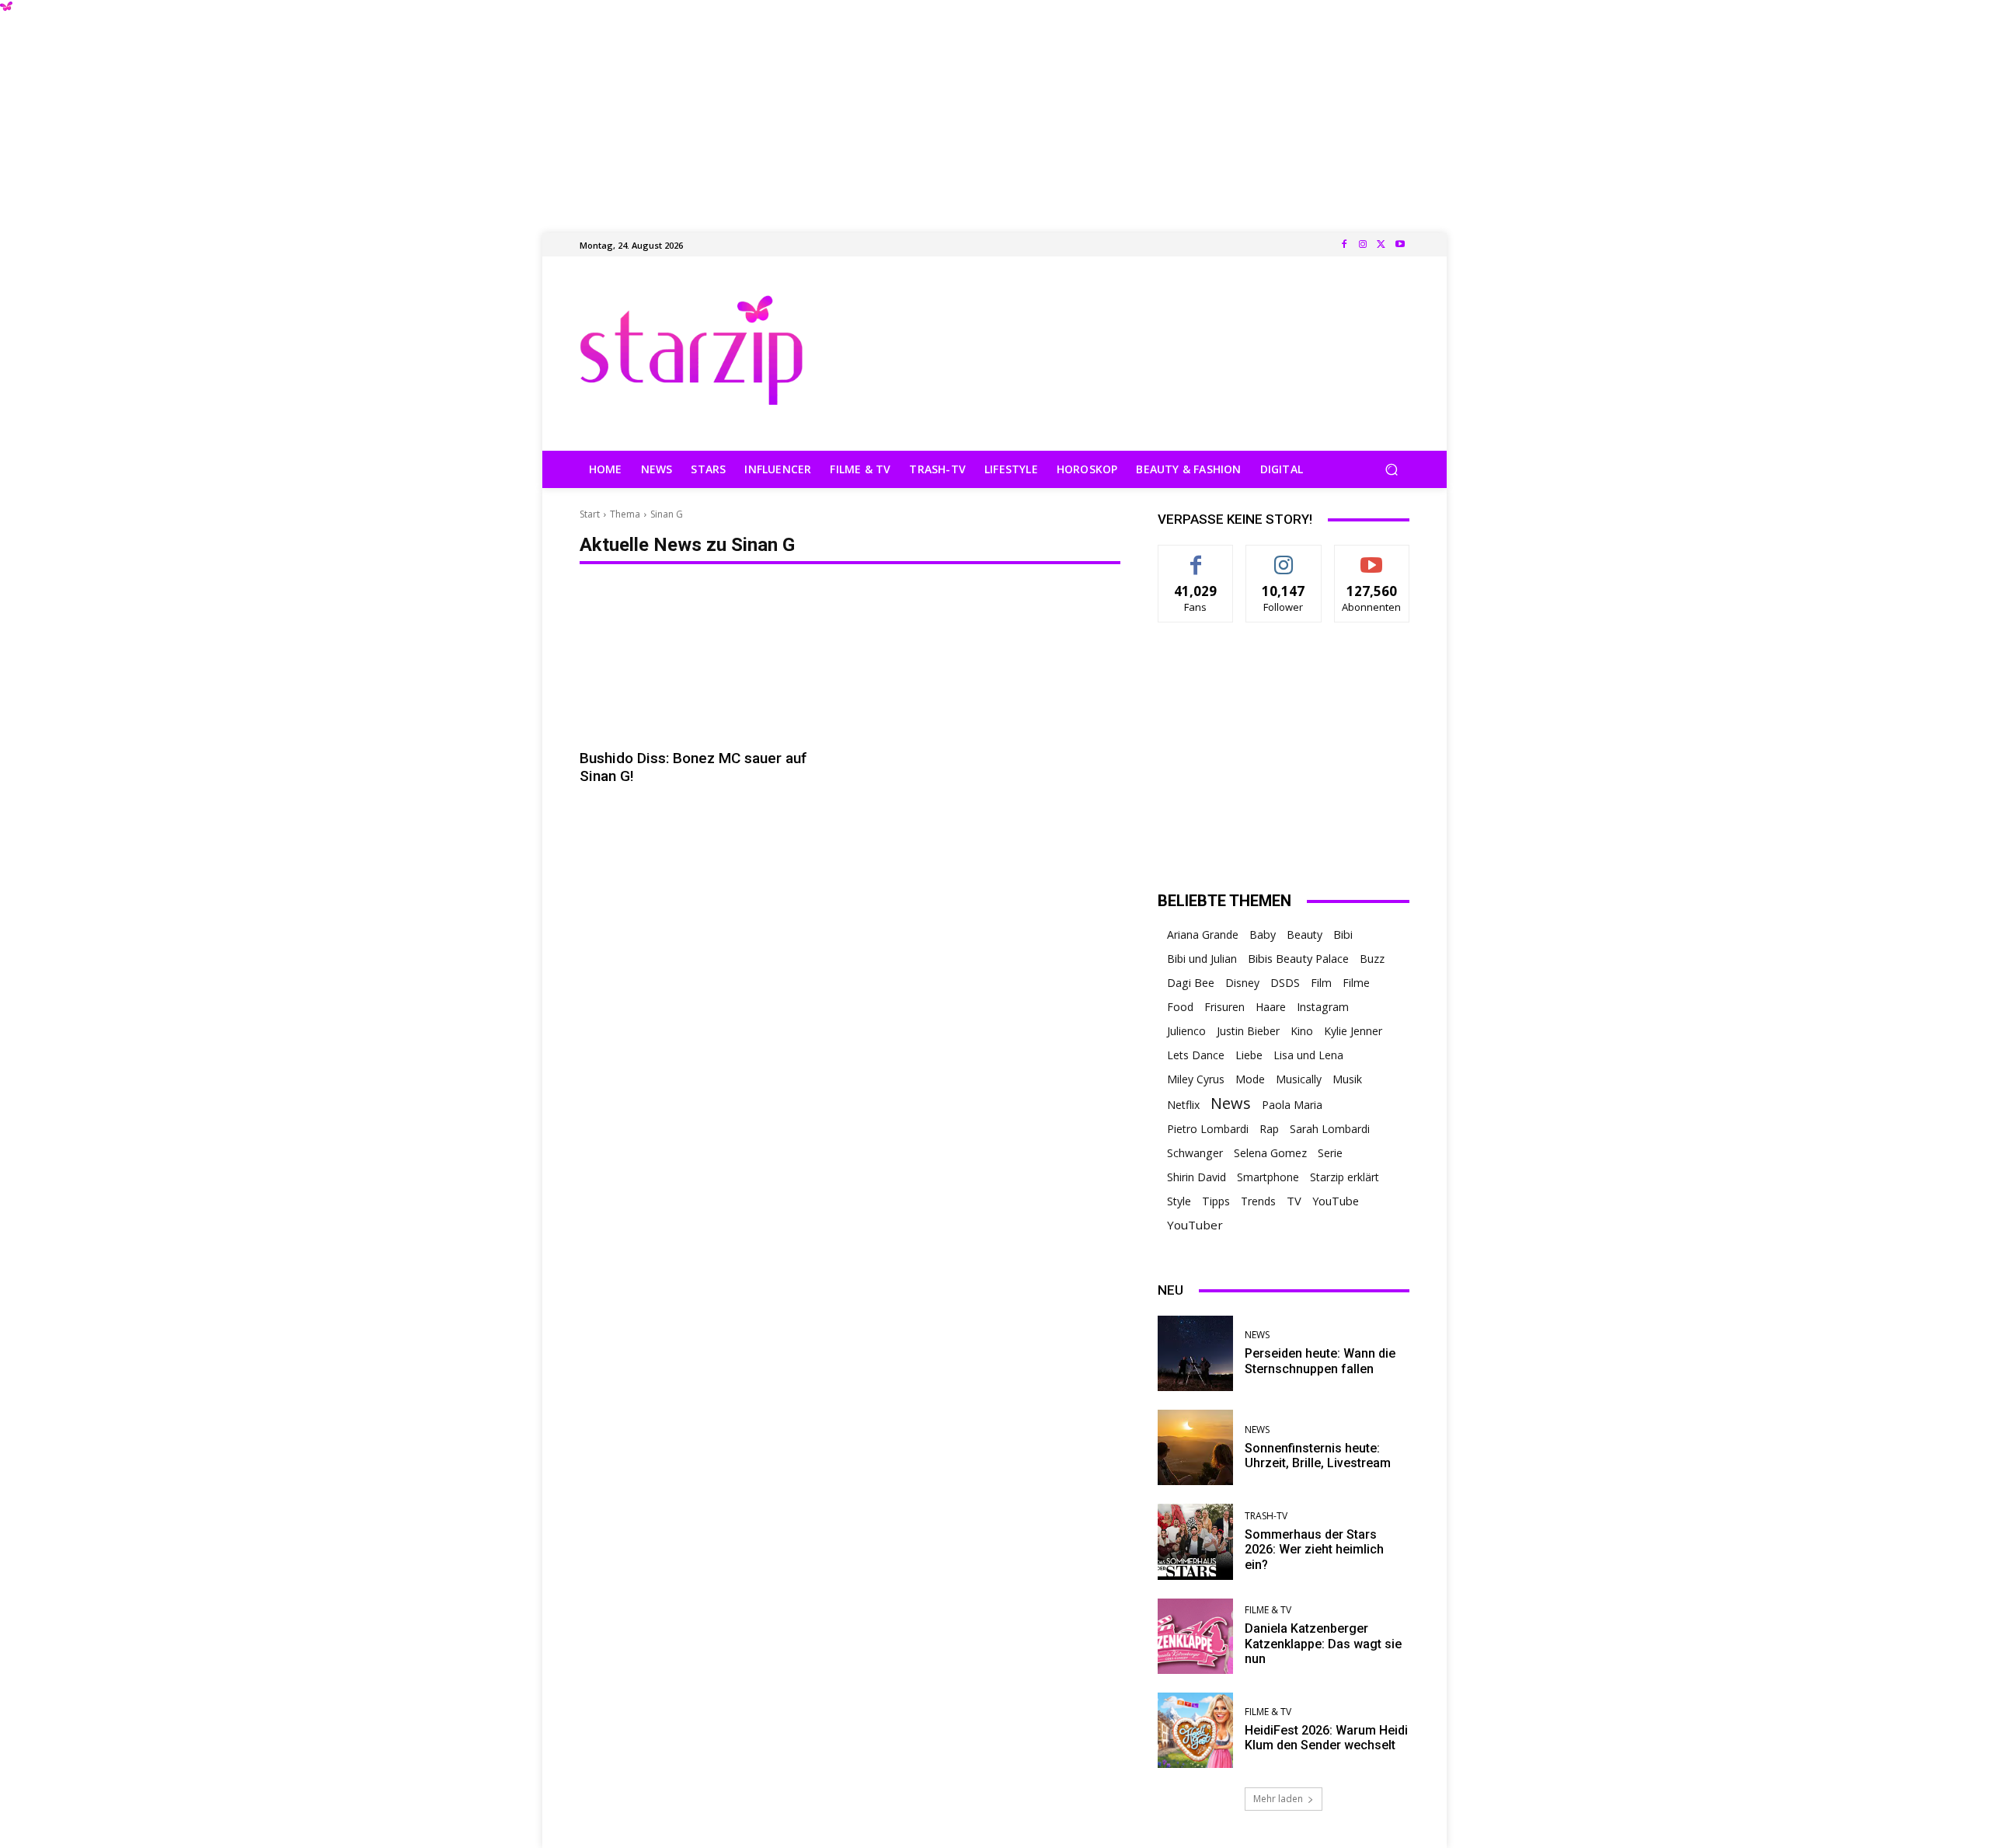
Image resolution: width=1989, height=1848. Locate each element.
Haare (1271, 1007)
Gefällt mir (1196, 557)
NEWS (1257, 1335)
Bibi (1343, 934)
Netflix (1183, 1105)
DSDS (1285, 983)
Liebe (1249, 1055)
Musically (1299, 1079)
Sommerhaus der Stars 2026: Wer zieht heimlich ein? (1314, 1549)
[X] (1381, 245)
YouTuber (1195, 1225)
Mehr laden (1278, 1799)
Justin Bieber (1248, 1031)
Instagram (1323, 1007)
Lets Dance (1196, 1055)
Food (1180, 1007)
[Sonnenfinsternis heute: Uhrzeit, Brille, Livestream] (1195, 1447)
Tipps (1216, 1201)
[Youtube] (1400, 245)
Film (1321, 983)
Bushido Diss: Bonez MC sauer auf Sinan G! (693, 767)
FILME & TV (1268, 1610)
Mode (1250, 1079)
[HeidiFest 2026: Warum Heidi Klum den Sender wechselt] (1195, 1730)
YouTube (1336, 1201)
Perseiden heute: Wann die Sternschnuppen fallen (1320, 1361)
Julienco (1186, 1031)
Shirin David (1197, 1177)
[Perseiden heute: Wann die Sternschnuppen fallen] (1195, 1353)
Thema (625, 514)
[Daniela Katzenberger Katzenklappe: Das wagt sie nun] (1195, 1636)
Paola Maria (1292, 1105)
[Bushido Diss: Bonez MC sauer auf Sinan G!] (710, 662)
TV (1294, 1201)
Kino (1302, 1031)
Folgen (1284, 557)
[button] (1391, 470)
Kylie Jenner (1353, 1031)
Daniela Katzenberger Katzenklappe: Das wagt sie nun (1323, 1643)
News (1231, 1103)
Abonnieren (1372, 557)
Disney (1242, 983)
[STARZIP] (691, 350)
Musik (1347, 1079)
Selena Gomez (1270, 1153)
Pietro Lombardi (1208, 1129)
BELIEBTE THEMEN (1224, 901)
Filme (1356, 983)
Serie (1330, 1153)
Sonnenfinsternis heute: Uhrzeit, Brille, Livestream (1318, 1456)
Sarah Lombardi (1330, 1129)
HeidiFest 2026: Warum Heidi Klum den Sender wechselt (1326, 1738)
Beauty (1305, 934)
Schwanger (1195, 1153)
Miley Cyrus (1196, 1079)
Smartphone (1268, 1177)
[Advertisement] (994, 109)
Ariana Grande (1203, 934)
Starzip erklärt (1345, 1177)
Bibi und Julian (1202, 959)
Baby (1263, 934)
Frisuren (1224, 1007)
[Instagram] (1363, 245)
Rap (1269, 1129)
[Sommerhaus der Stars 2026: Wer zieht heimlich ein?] (1195, 1541)
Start (590, 514)
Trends (1258, 1201)
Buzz (1372, 959)
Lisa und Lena (1308, 1055)
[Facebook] (1344, 245)
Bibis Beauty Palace (1298, 958)
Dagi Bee (1191, 983)
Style (1179, 1201)
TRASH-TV (1266, 1516)
